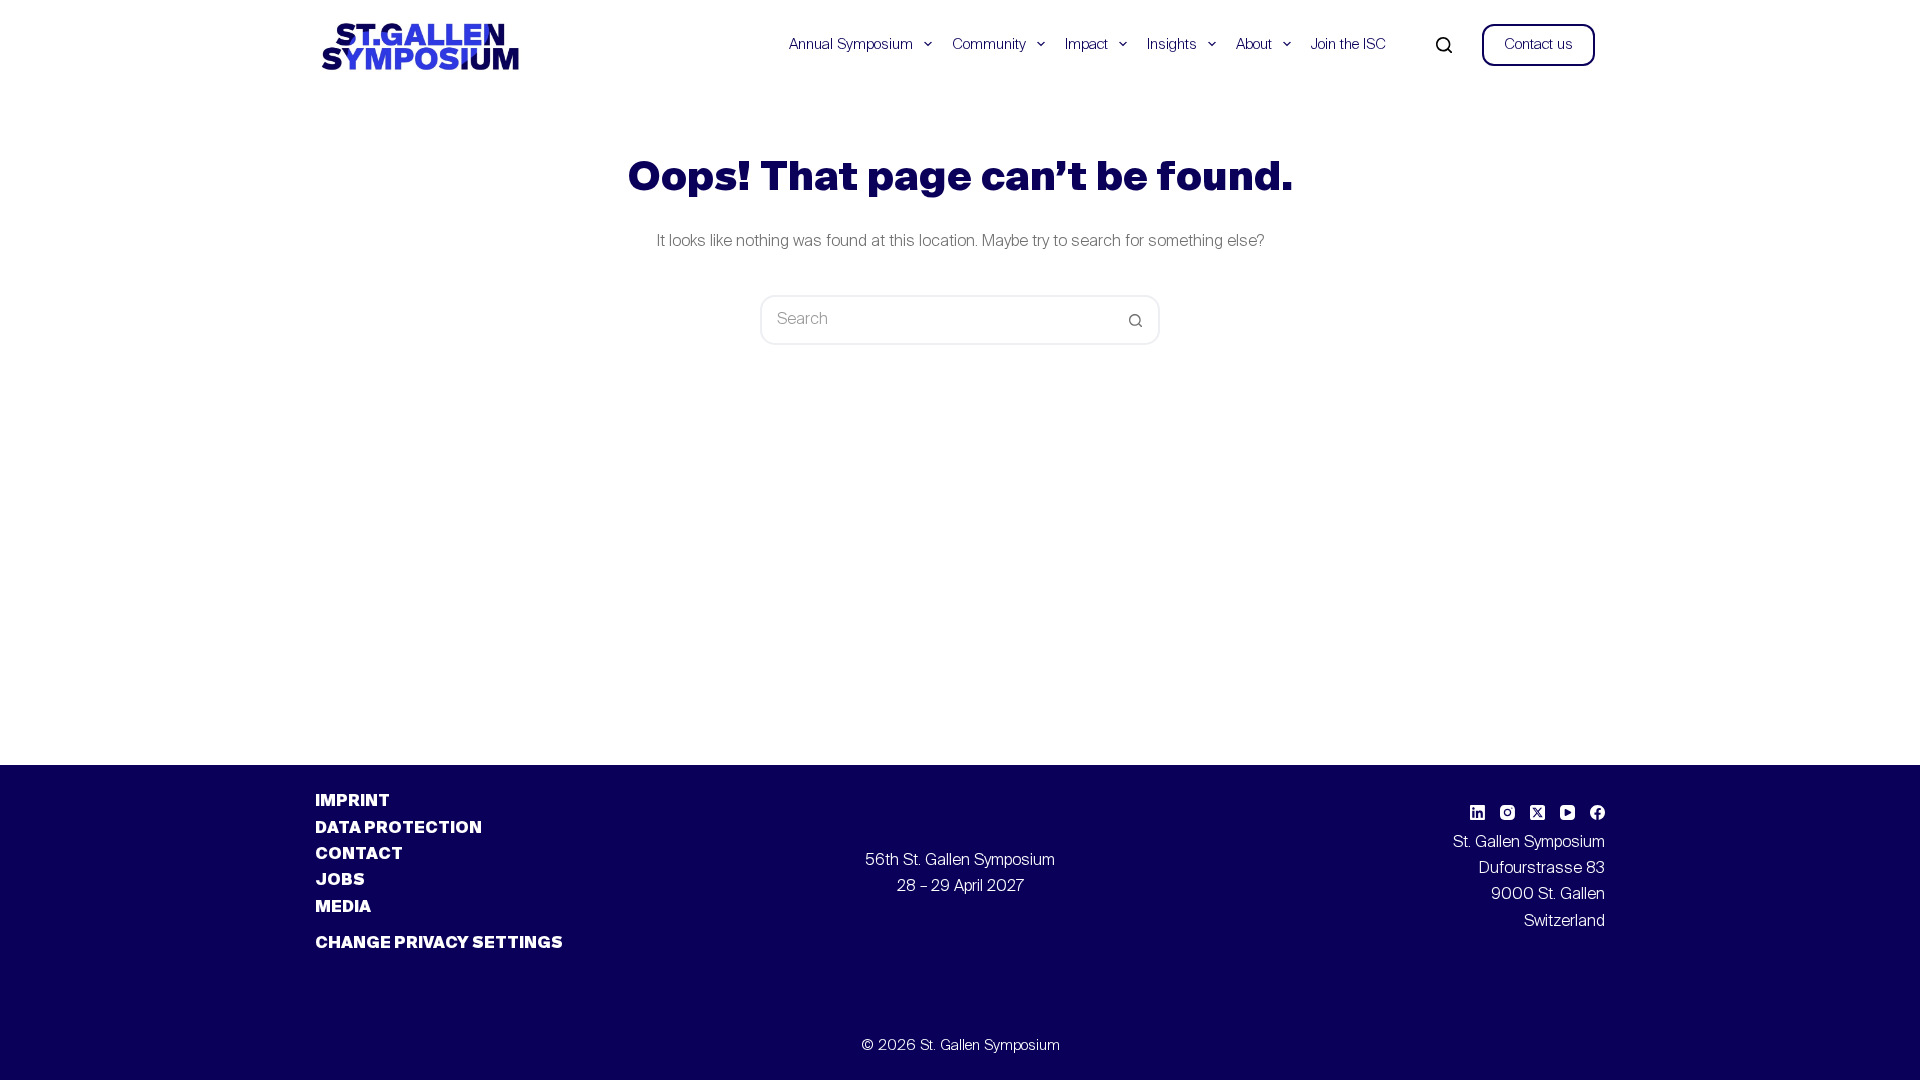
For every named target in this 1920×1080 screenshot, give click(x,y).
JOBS (340, 881)
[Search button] (1135, 320)
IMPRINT (352, 802)
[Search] (1444, 45)
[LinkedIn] (1477, 812)
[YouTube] (1567, 812)
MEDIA (343, 908)
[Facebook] (1597, 812)
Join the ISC (1348, 44)
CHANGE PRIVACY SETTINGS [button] (439, 944)
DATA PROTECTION (398, 829)
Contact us (1538, 44)
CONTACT (359, 855)
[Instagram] (1507, 812)
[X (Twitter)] (1537, 812)
